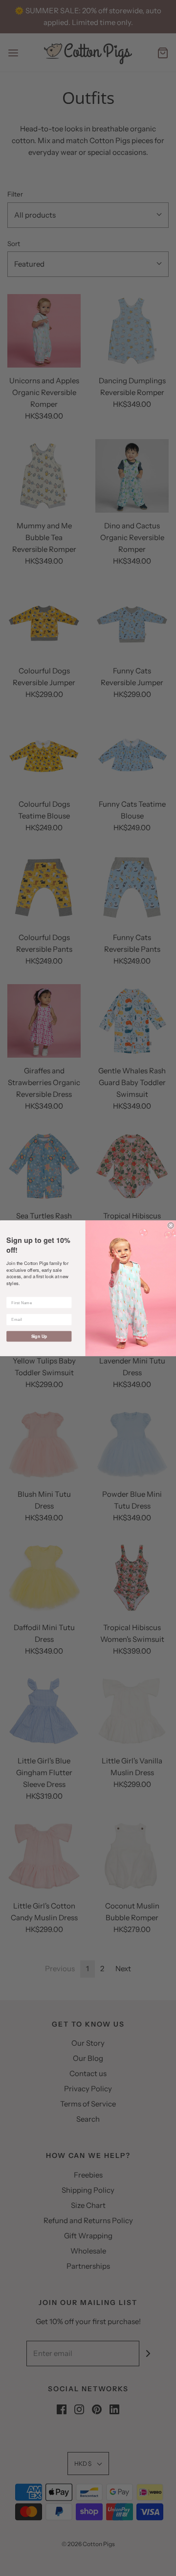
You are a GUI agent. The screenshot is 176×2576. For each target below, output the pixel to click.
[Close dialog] (171, 1225)
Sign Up (39, 1336)
